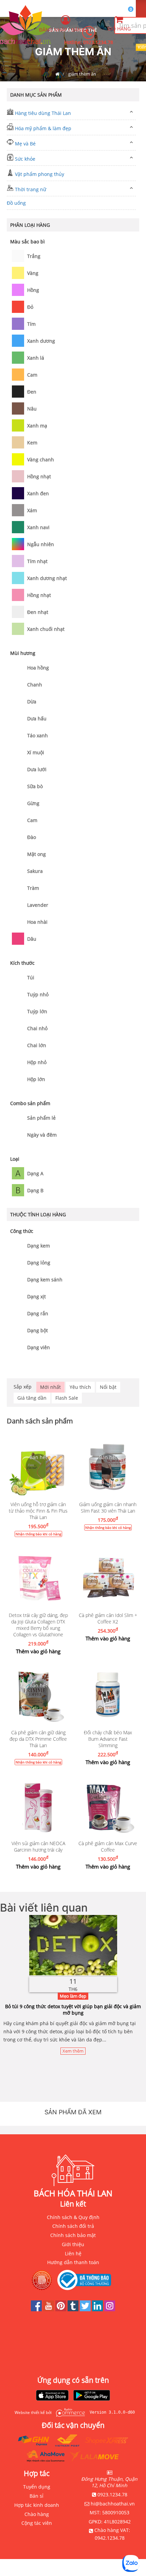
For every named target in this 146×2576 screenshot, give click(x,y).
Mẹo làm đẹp (73, 1996)
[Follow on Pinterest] (61, 2309)
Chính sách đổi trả (73, 2226)
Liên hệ (73, 2253)
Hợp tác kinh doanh (37, 2505)
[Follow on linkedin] (98, 2309)
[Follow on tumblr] (74, 2309)
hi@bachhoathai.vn (113, 2504)
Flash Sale (67, 1398)
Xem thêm (73, 2051)
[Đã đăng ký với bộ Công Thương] (86, 2280)
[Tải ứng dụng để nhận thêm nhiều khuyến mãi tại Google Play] (92, 2396)
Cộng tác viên (37, 2523)
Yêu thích (80, 1387)
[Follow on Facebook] (37, 2309)
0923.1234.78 (98, 42)
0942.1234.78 (110, 2538)
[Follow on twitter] (86, 2309)
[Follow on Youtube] (49, 2309)
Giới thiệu (73, 2244)
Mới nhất (50, 1387)
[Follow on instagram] (110, 2309)
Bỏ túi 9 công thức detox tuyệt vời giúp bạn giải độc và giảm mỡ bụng (73, 2010)
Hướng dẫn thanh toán (73, 2262)
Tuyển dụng (37, 2487)
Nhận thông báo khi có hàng (38, 1534)
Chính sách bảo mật (73, 2235)
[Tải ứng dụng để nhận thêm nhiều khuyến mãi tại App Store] (52, 2396)
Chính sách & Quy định (73, 2217)
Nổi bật (108, 1387)
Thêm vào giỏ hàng (38, 1651)
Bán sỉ (36, 2496)
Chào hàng (37, 2514)
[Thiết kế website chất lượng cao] (69, 2412)
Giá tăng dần (32, 1398)
